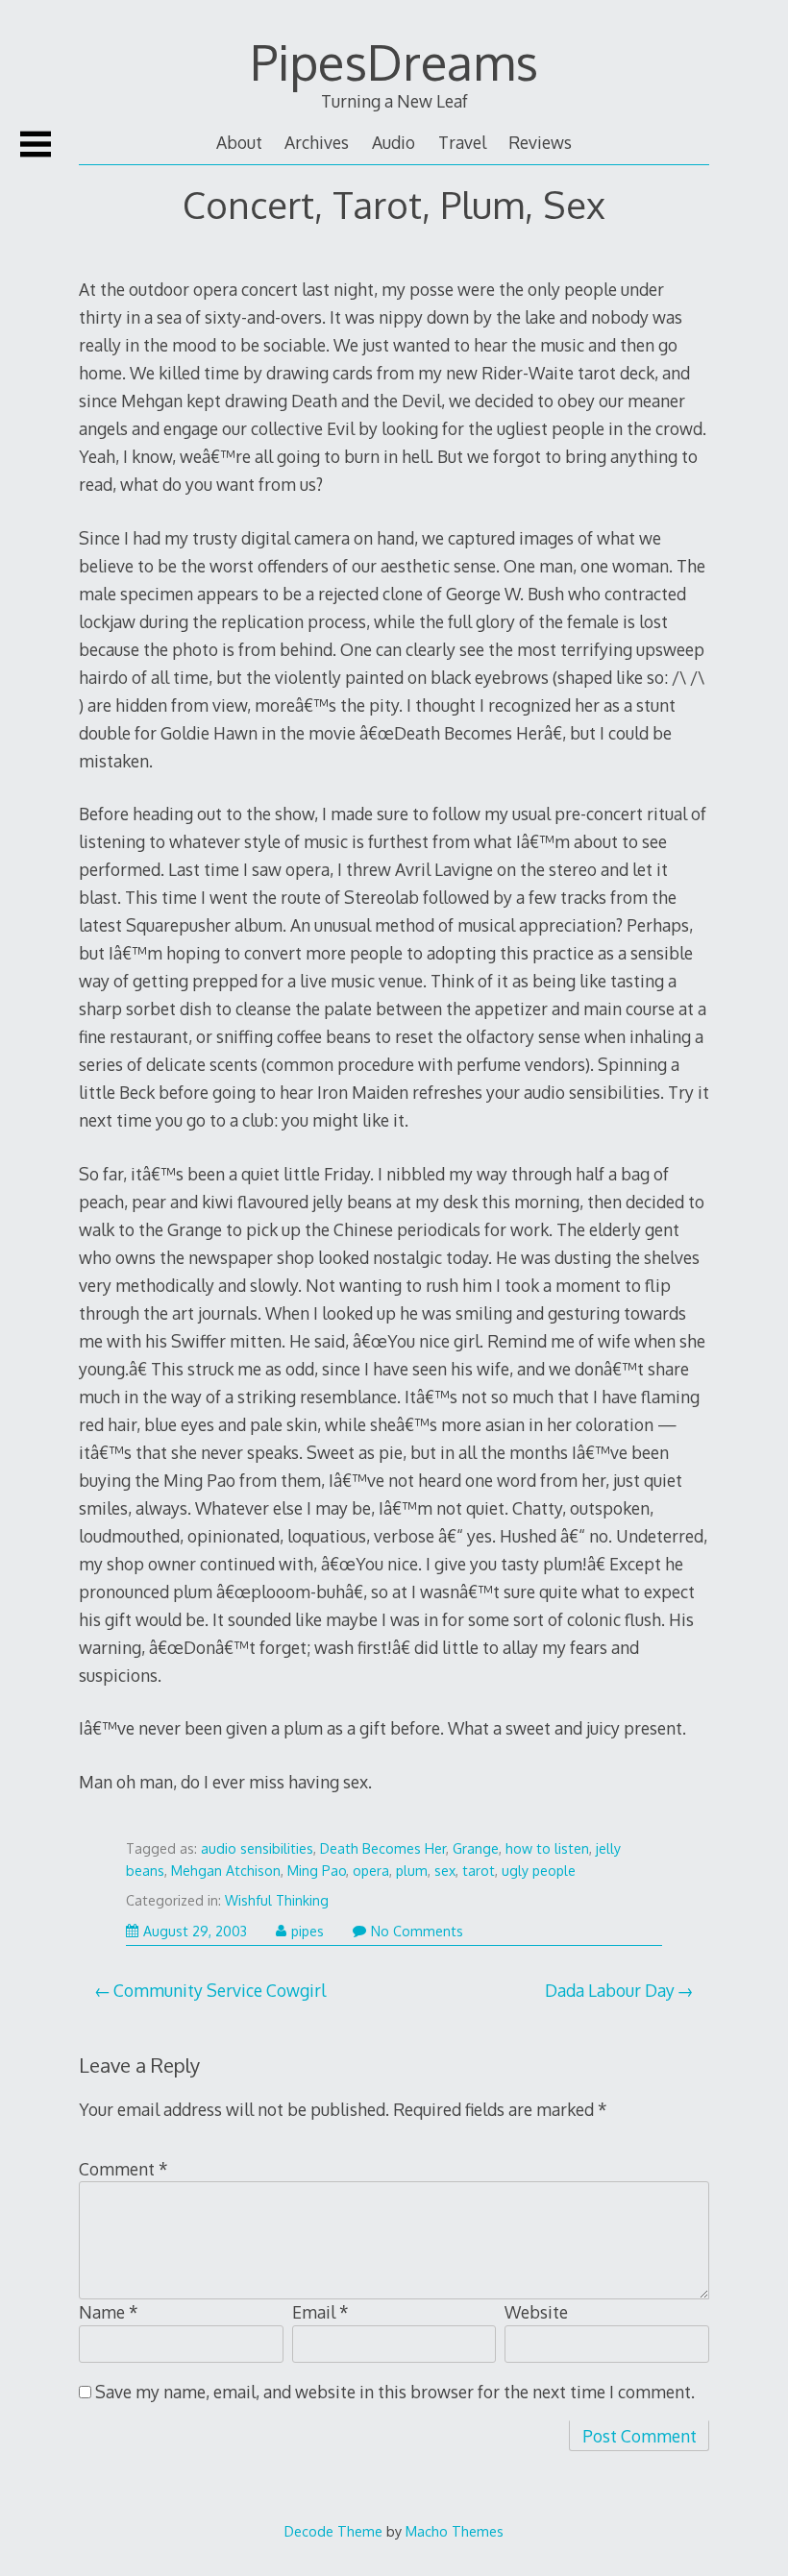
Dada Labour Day (610, 1990)
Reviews (540, 142)
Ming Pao (317, 1871)
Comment (123, 2169)
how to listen (547, 1848)
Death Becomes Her (383, 1848)
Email (320, 2312)
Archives (317, 142)
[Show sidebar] (36, 144)
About (239, 142)
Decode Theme (333, 2531)
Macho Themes (455, 2531)
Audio (394, 142)
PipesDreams (394, 61)
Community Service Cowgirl (220, 1990)
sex (445, 1871)
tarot (479, 1871)
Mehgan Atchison (226, 1871)
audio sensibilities (257, 1848)
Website (536, 2312)
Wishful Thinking (277, 1900)
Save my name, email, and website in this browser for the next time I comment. (395, 2392)
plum (412, 1871)
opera (371, 1871)
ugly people (539, 1871)
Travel (462, 142)
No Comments (417, 1931)
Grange (476, 1848)
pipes (308, 1931)
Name (109, 2312)
